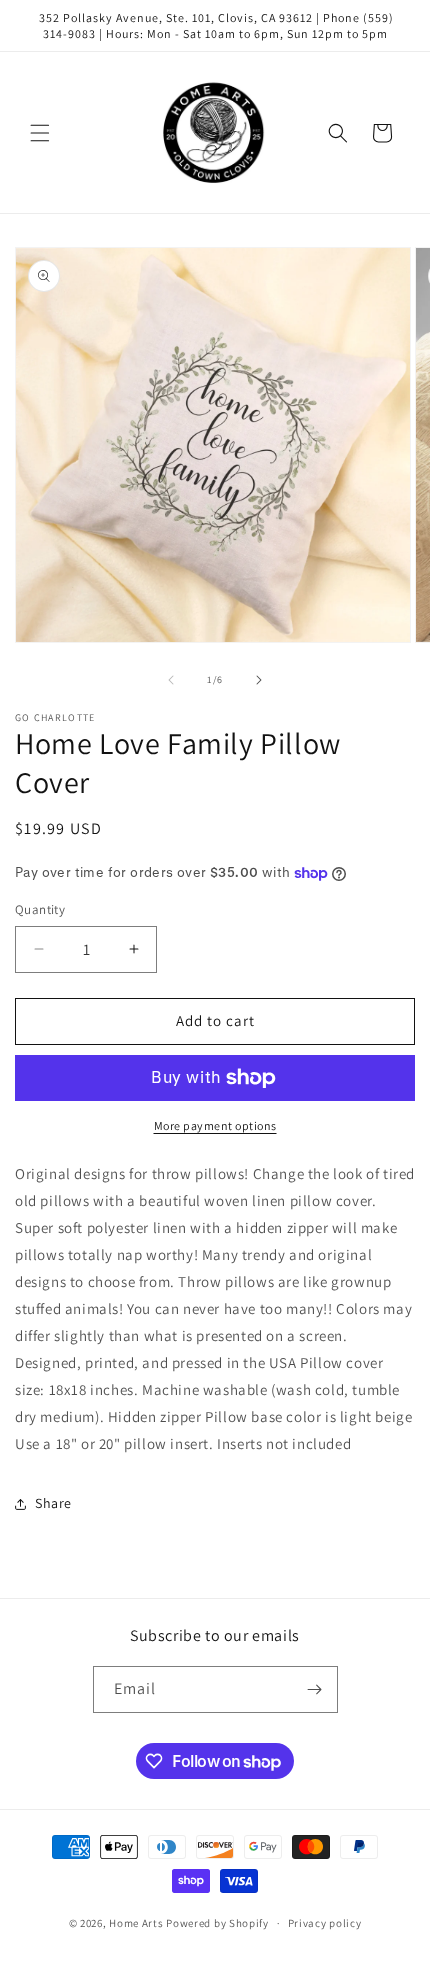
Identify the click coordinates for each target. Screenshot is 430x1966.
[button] (40, 133)
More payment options (215, 1125)
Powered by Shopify (217, 1923)
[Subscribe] (315, 1689)
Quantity (40, 909)
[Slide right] (259, 680)
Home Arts (136, 1923)
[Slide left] (171, 680)
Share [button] (53, 1503)
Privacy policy (325, 1923)
